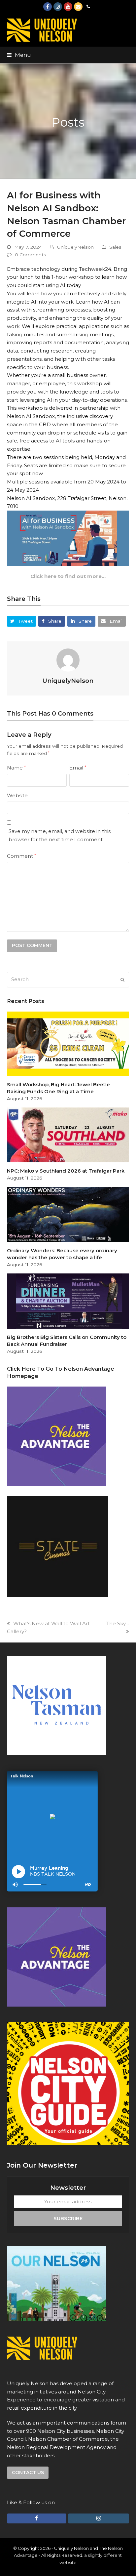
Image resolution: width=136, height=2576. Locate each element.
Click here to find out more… (68, 576)
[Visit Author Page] (68, 660)
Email (78, 768)
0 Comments (31, 255)
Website (17, 795)
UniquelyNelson (75, 247)
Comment (21, 856)
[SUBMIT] (122, 980)
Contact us (28, 2472)
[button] (19, 55)
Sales (115, 247)
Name (16, 768)
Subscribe (68, 2218)
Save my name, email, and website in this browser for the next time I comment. (60, 835)
